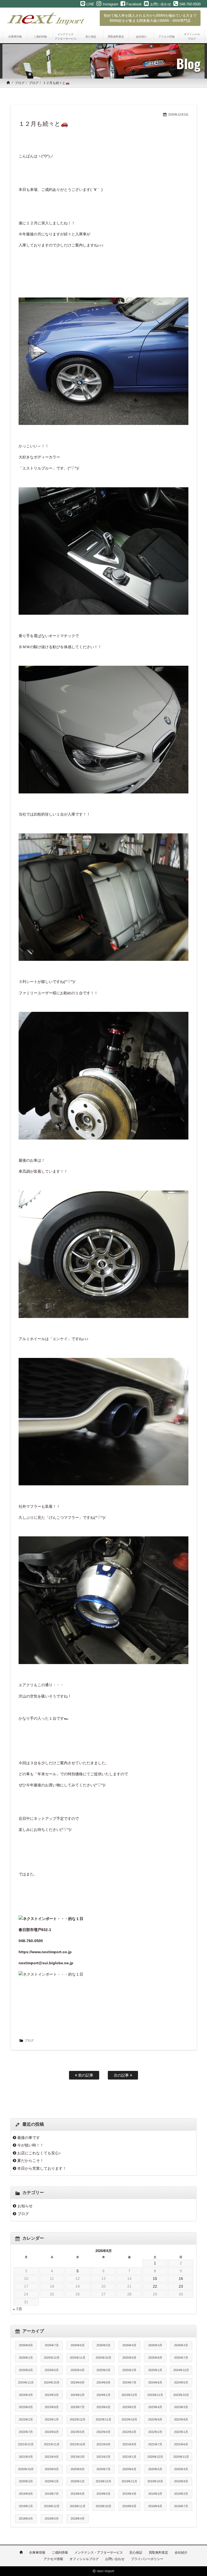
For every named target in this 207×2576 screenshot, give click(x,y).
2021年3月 (78, 2457)
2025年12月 (52, 2358)
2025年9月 (129, 2358)
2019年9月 (181, 2481)
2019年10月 (155, 2481)
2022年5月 (78, 2432)
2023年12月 (129, 2395)
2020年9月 (52, 2469)
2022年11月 (103, 2419)
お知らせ (25, 2206)
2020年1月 (78, 2481)
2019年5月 (103, 2494)
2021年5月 (26, 2457)
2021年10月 (78, 2444)
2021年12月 (26, 2444)
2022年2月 (155, 2432)
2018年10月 (103, 2506)
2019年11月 (129, 2481)
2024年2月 (78, 2395)
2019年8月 (26, 2494)
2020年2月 (52, 2481)
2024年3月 (52, 2395)
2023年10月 (181, 2395)
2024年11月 (26, 2382)
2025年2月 (129, 2370)
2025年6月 (26, 2370)
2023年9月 (26, 2407)
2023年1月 (52, 2419)
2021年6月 (181, 2444)
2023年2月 (26, 2419)
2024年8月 (103, 2382)
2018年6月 (26, 2518)
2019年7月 (52, 2494)
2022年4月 (103, 2432)
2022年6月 (52, 2432)
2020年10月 (26, 2469)
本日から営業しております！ (42, 2168)
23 (181, 2286)
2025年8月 (155, 2358)
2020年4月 (181, 2469)
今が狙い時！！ (30, 2145)
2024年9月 (78, 2382)
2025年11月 (78, 2358)
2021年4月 (52, 2457)
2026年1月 (26, 2358)
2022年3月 (129, 2432)
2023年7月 (78, 2407)
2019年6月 (78, 2494)
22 (155, 2286)
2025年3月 (103, 2370)
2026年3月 (155, 2345)
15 (155, 2278)
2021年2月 (103, 2457)
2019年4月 (129, 2494)
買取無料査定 (158, 2553)
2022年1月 (181, 2432)
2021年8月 (129, 2444)
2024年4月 (26, 2395)
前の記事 (85, 2075)
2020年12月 (155, 2457)
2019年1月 (26, 2506)
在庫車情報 (37, 2553)
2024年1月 (103, 2395)
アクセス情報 (53, 2559)
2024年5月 (181, 2382)
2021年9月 (103, 2444)
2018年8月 (155, 2506)
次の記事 (122, 2075)
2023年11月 (155, 2395)
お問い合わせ (115, 2559)
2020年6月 (129, 2469)
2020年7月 (103, 2469)
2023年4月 (155, 2407)
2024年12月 (181, 2370)
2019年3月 (155, 2494)
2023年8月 (52, 2407)
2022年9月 (155, 2419)
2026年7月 (52, 2345)
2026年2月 (181, 2345)
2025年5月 (52, 2370)
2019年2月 (181, 2494)
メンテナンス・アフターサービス (99, 2553)
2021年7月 (155, 2444)
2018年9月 (129, 2506)
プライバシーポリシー (147, 2559)
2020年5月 (155, 2469)
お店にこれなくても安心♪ (39, 2153)
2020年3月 (26, 2481)
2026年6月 (78, 2345)
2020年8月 (78, 2469)
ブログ (20, 83)
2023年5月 (129, 2407)
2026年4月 (129, 2345)
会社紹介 (181, 2553)
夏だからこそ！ (30, 2161)
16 (181, 2278)
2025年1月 (155, 2370)
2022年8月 (181, 2419)
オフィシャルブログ (84, 2559)
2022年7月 (26, 2432)
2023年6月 (103, 2407)
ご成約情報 (60, 2553)
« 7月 (18, 2309)
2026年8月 (26, 2345)
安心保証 (136, 2553)
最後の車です (29, 2138)
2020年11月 (181, 2457)
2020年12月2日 (178, 114)
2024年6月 (155, 2382)
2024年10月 (52, 2382)
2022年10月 (129, 2419)
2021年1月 (129, 2457)
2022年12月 (78, 2419)
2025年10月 (103, 2358)
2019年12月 (103, 2481)
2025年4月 (78, 2370)
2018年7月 (181, 2506)
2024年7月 (129, 2382)
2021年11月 (52, 2444)
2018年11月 (78, 2506)
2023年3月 (181, 2407)
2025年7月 (181, 2358)
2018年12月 (52, 2506)
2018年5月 (52, 2518)
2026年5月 (103, 2345)
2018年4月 (78, 2518)
